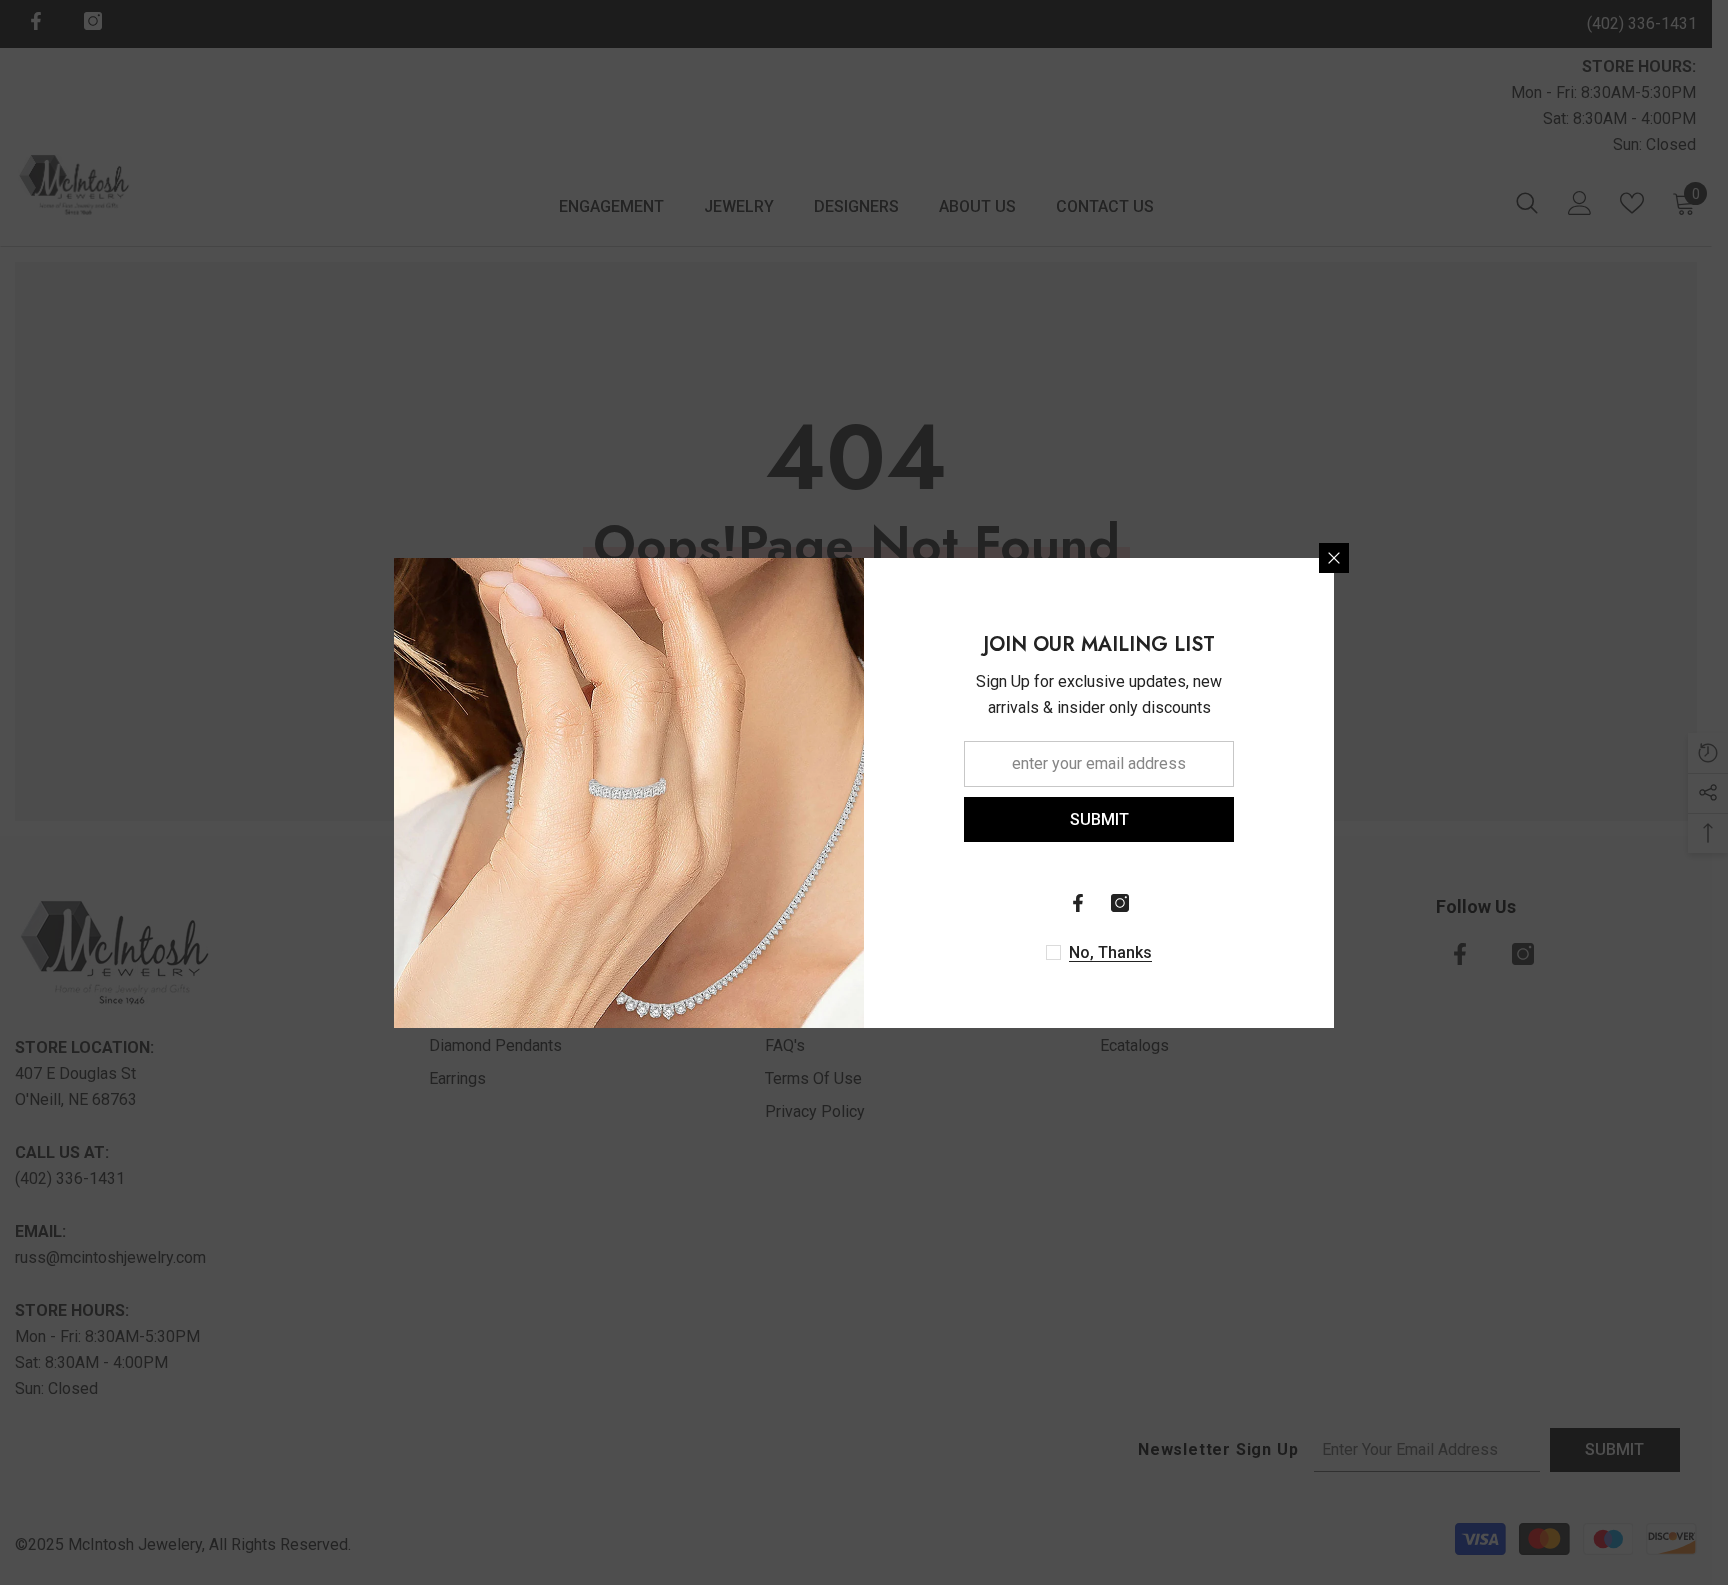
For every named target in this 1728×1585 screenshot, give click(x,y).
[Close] (1334, 558)
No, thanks (1110, 952)
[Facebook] (1078, 903)
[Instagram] (1120, 903)
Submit (1099, 818)
